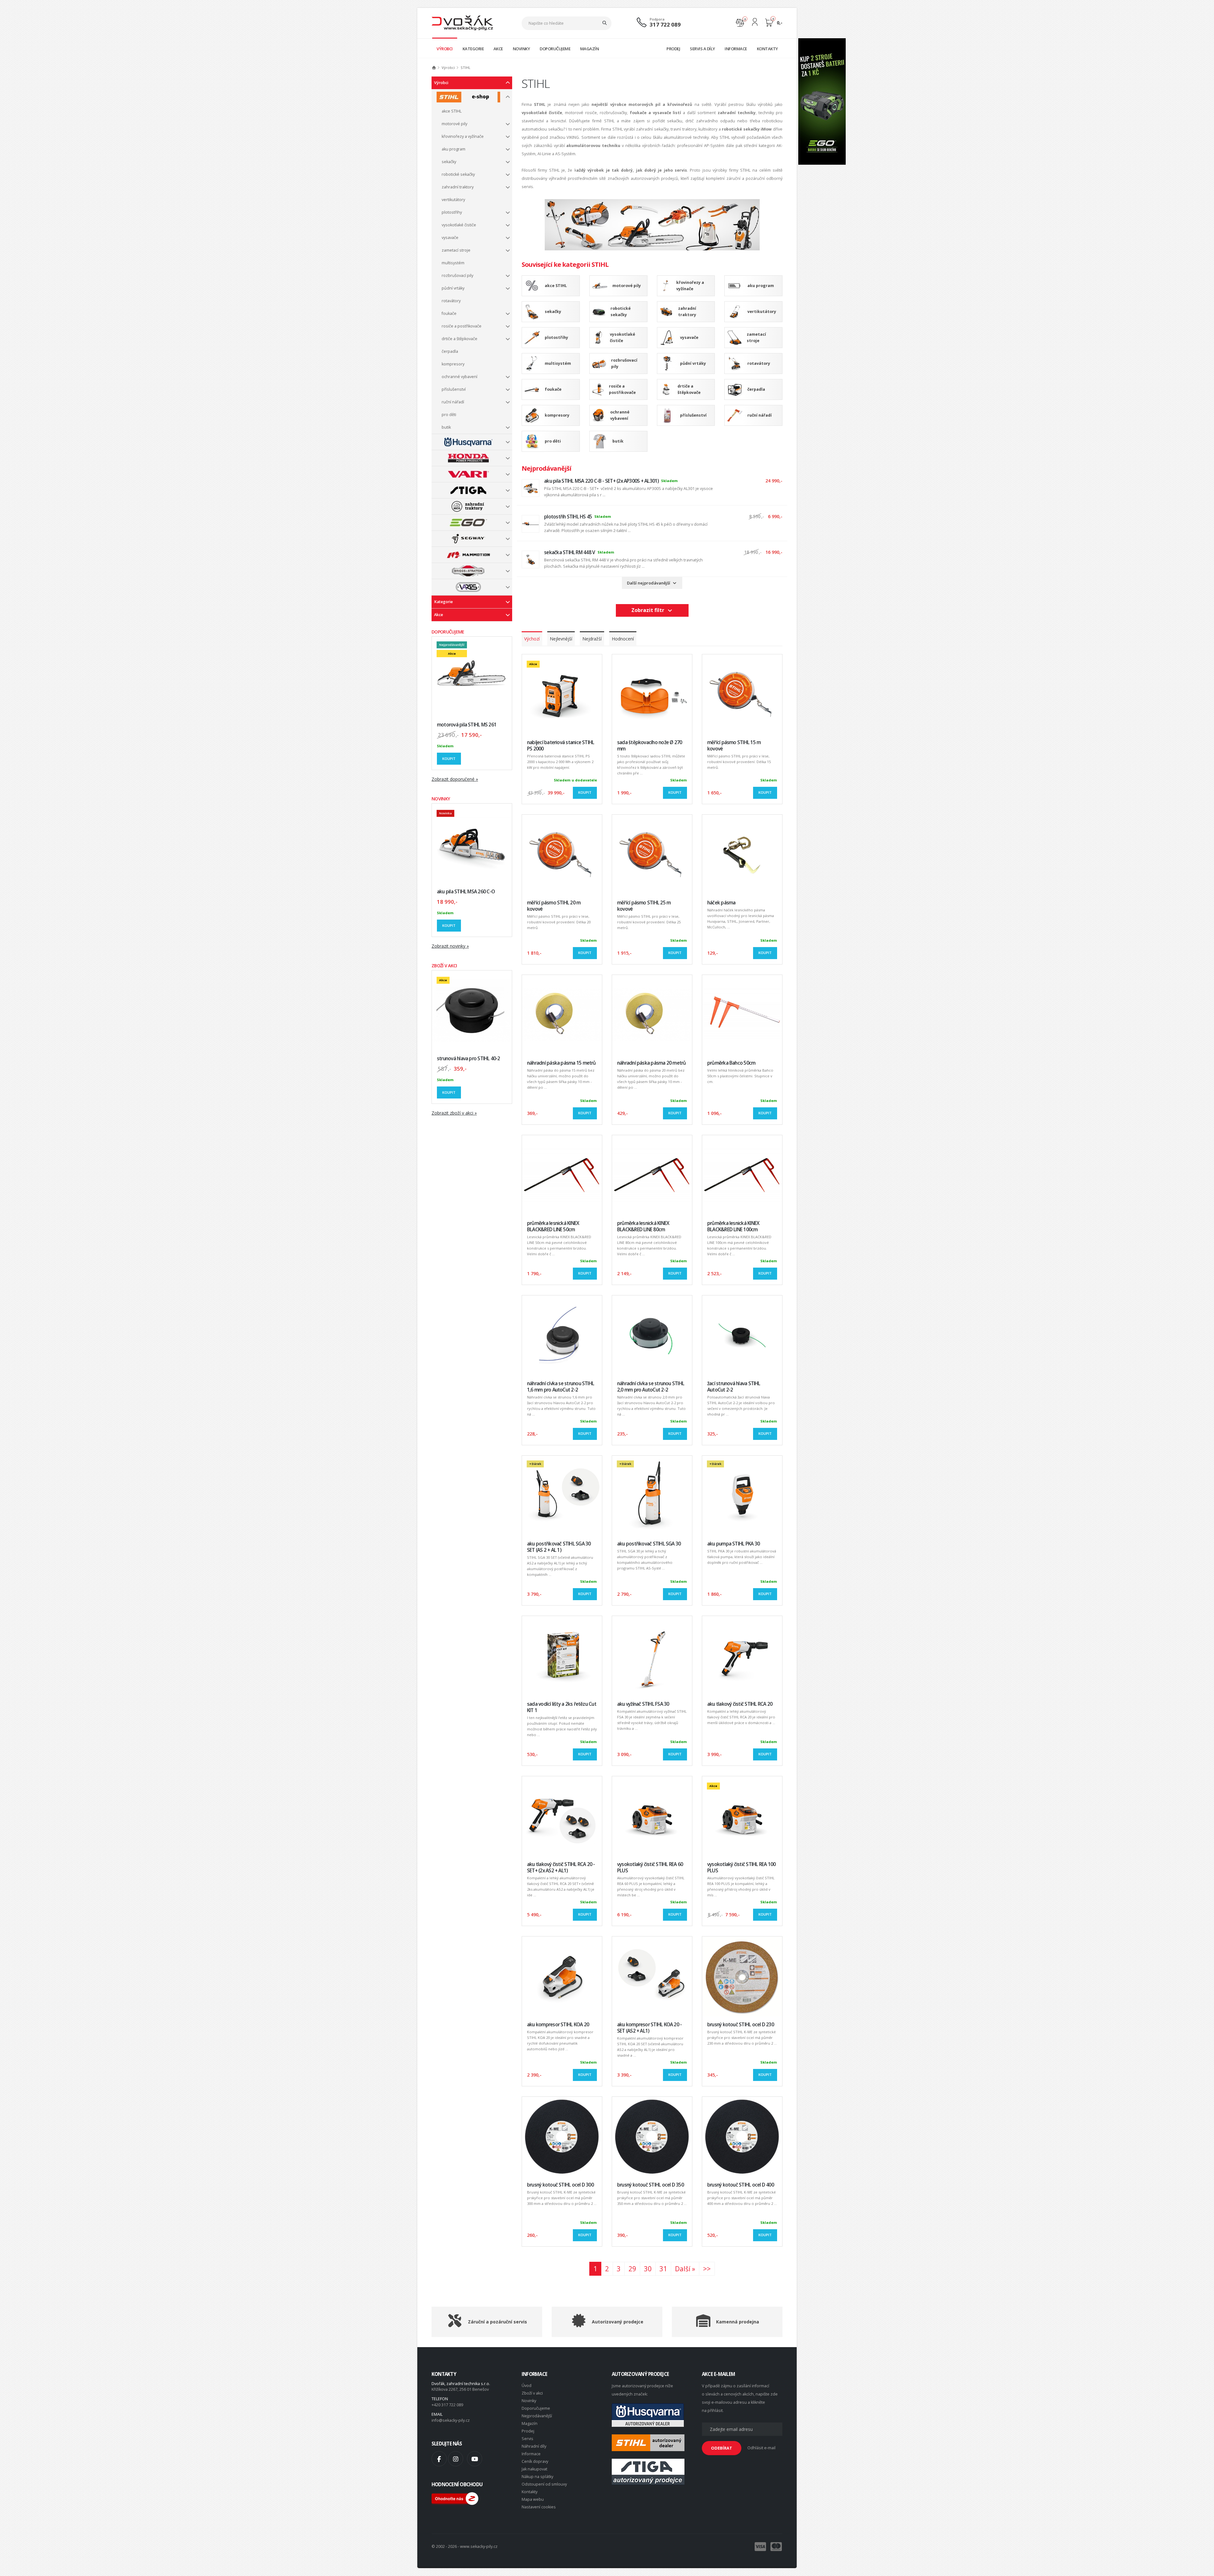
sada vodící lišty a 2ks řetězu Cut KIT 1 (562, 1707)
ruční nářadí (453, 402)
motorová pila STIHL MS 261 (467, 725)
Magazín (530, 2423)
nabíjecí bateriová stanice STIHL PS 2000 (561, 746)
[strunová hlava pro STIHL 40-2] (472, 1010)
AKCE (498, 49)
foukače (449, 313)
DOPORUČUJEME (555, 49)
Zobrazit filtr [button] (649, 610)
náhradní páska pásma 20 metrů (652, 1063)
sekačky (449, 162)
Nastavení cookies (539, 2507)
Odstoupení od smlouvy (544, 2484)
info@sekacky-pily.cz (451, 2420)
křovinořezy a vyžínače (463, 136)
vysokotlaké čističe (459, 225)
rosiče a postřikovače (462, 326)
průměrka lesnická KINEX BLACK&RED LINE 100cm (733, 1226)
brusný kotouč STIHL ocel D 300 (560, 2185)
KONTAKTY (767, 49)
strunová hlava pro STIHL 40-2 (469, 1059)
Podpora (657, 19)
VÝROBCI (445, 49)
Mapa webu (533, 2499)
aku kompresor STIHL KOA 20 (558, 2025)
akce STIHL (452, 111)
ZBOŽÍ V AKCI (444, 966)
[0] (740, 22)
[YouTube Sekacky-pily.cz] (475, 2459)
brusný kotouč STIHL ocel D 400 (741, 2185)
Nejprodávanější (537, 2416)
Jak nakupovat (534, 2469)
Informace (531, 2454)
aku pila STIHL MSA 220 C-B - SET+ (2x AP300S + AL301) (601, 481)
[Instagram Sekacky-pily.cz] (456, 2459)
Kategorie (443, 602)
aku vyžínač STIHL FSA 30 (643, 1704)
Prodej (528, 2431)
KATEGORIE (473, 49)
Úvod (527, 2386)
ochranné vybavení (460, 377)
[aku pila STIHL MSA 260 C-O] (472, 844)
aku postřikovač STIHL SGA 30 (649, 1544)
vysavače (450, 238)
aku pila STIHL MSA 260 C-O (466, 892)
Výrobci (441, 83)
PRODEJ (673, 49)
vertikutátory (453, 200)
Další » (685, 2269)
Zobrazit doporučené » (455, 779)
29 (632, 2269)
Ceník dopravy (535, 2461)
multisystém (453, 263)
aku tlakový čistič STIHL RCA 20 (740, 1704)
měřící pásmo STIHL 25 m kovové (644, 906)
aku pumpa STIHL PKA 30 (733, 1544)
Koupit (449, 759)
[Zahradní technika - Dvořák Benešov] (462, 23)
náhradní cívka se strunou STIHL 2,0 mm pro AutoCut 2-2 (651, 1387)
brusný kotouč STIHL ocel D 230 (741, 2025)
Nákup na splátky (537, 2477)
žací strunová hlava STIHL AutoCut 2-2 (734, 1387)
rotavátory (451, 301)
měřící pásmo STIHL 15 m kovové (734, 746)
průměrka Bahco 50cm (731, 1063)
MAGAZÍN (590, 49)
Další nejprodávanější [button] (650, 583)
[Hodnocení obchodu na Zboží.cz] (455, 2498)
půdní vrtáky (453, 288)
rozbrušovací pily (457, 275)
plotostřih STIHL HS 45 (568, 517)
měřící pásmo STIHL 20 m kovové (554, 906)
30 (648, 2269)
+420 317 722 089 (447, 2405)
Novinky (529, 2401)
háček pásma (721, 903)
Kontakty (530, 2492)
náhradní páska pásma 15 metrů (561, 1063)
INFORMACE (736, 49)
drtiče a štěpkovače (460, 339)
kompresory (453, 364)
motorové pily (454, 124)
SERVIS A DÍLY (702, 49)
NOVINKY (521, 49)
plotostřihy (452, 212)
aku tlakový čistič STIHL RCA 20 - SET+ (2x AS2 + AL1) (561, 1867)
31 (663, 2269)
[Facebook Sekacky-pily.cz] (439, 2459)
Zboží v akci (532, 2393)
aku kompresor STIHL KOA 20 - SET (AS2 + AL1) (649, 2028)
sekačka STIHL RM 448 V (570, 552)
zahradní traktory (458, 187)
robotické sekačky (458, 174)
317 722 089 (665, 24)
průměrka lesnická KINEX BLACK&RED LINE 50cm (553, 1226)
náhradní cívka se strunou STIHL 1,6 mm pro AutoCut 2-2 (561, 1387)
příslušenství (454, 389)
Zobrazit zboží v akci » (454, 1113)
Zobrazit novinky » (450, 946)
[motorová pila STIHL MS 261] (472, 677)
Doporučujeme (536, 2408)
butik (446, 427)
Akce (438, 615)
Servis (527, 2439)
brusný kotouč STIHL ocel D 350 (650, 2185)
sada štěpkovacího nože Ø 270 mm (650, 746)
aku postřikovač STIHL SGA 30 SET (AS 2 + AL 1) (559, 1547)
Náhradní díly (534, 2446)
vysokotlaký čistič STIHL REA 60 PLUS (650, 1867)
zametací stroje (456, 250)
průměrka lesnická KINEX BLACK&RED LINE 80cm (643, 1226)
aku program (454, 149)
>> (707, 2269)
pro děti (449, 415)
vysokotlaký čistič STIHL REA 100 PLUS (741, 1867)
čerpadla (450, 351)
